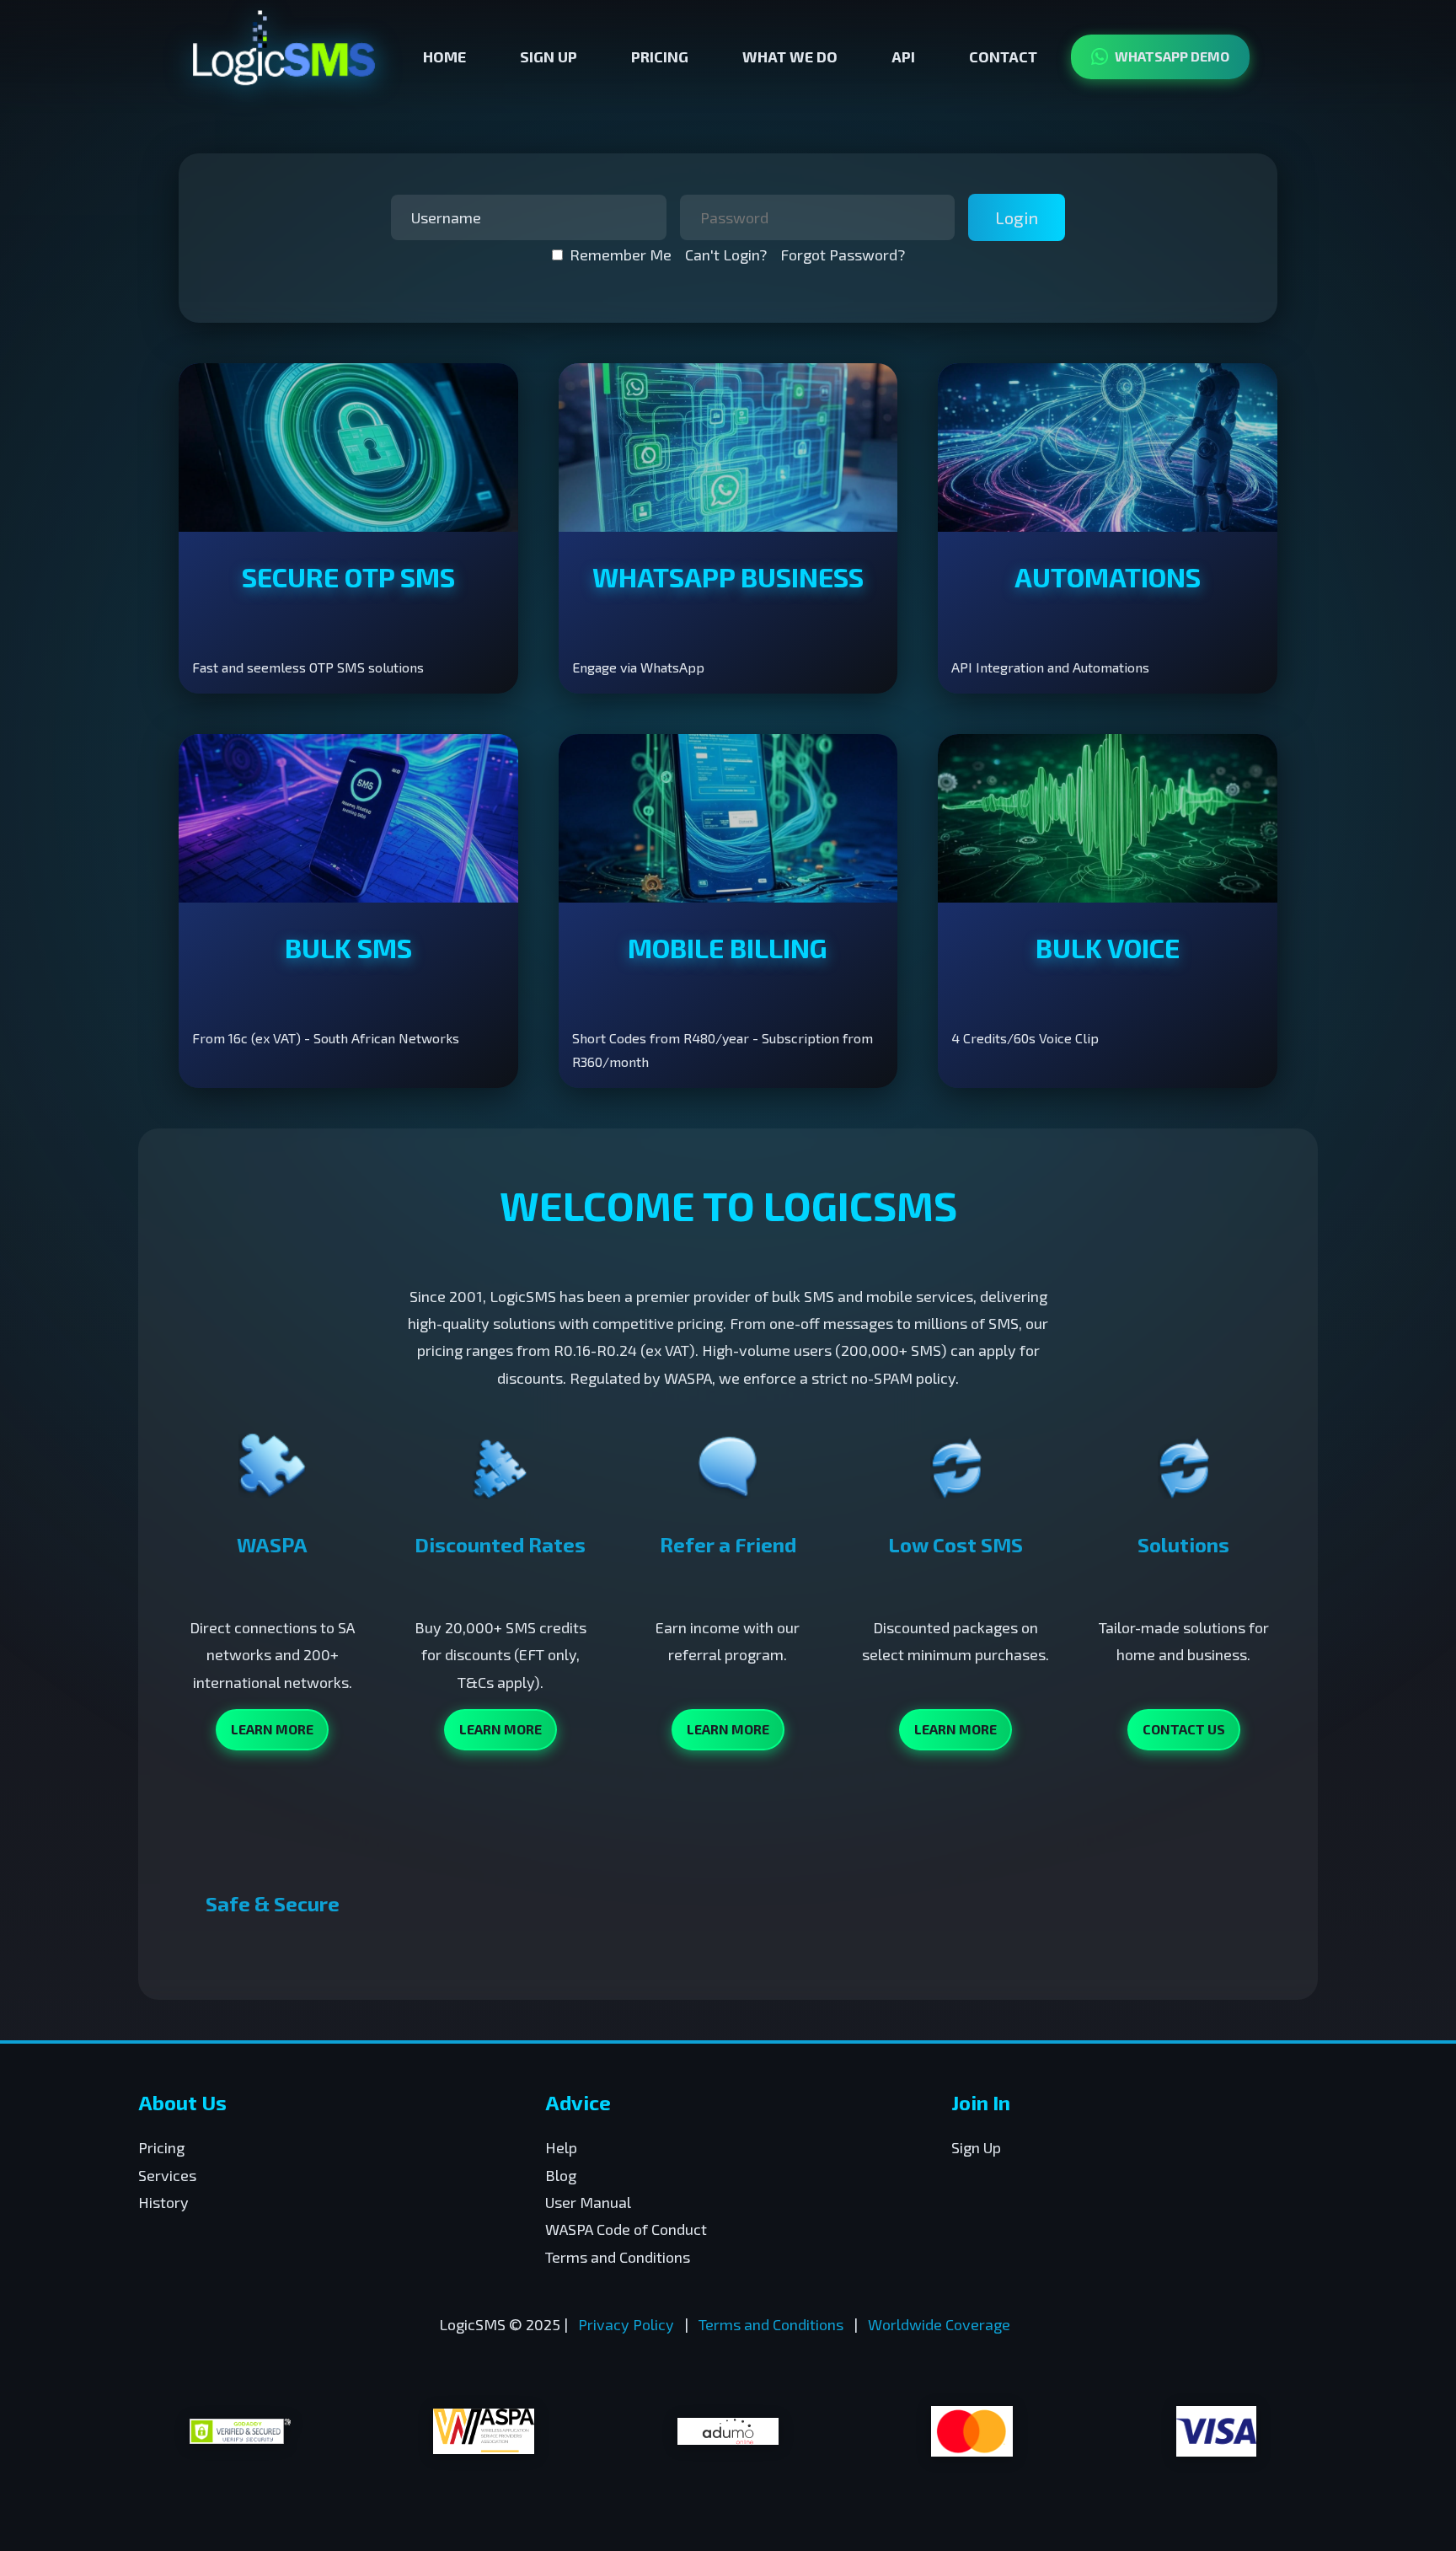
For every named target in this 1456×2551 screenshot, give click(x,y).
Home (444, 56)
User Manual (588, 2202)
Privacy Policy (626, 2324)
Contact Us (1184, 1729)
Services (167, 2175)
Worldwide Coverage (939, 2324)
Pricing (660, 56)
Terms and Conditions (618, 2257)
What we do (790, 56)
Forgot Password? (843, 255)
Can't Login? (726, 255)
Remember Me (621, 255)
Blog (561, 2175)
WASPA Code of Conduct (626, 2229)
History (163, 2202)
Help (561, 2147)
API (903, 56)
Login (1017, 217)
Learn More (272, 1729)
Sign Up (549, 56)
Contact (1003, 56)
